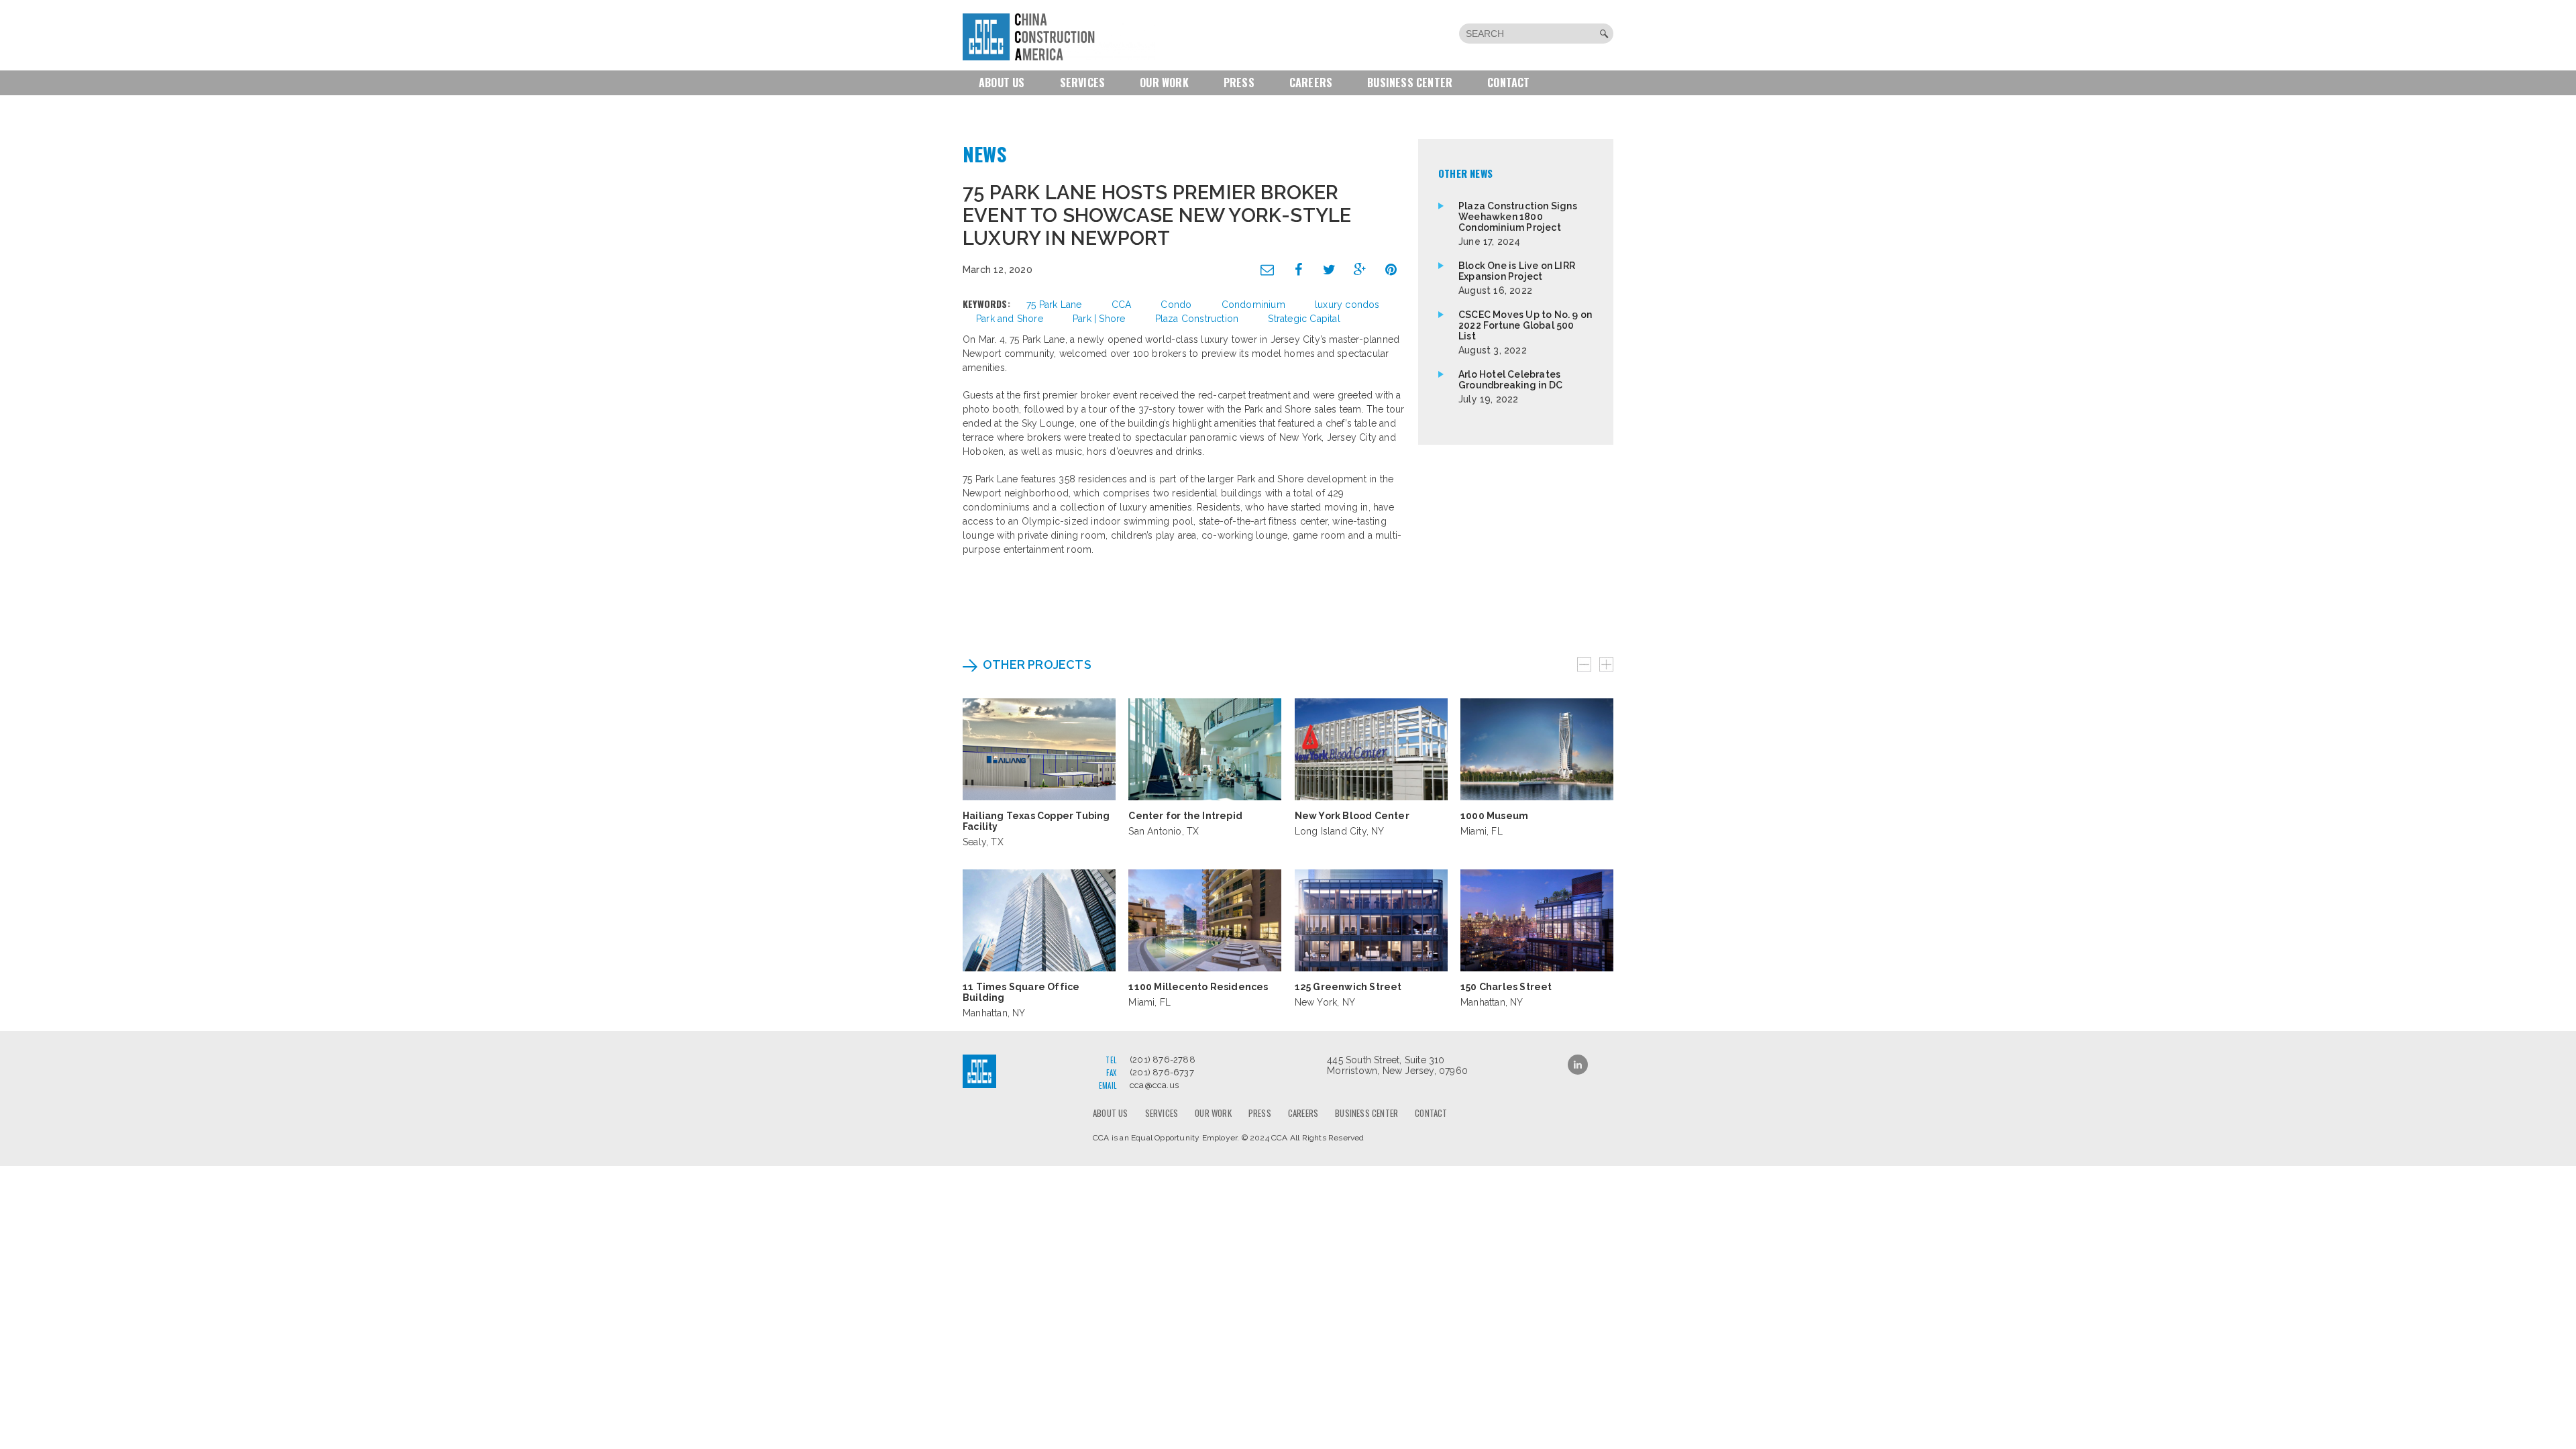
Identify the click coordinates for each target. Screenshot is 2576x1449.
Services (1083, 83)
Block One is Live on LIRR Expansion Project (1517, 278)
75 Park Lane (1054, 305)
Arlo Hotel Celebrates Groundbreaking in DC (1510, 387)
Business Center (1410, 83)
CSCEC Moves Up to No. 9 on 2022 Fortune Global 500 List (1525, 332)
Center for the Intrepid (1185, 816)
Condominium (1253, 305)
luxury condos (1347, 305)
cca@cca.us (1154, 1085)
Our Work (1164, 83)
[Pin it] (1391, 270)
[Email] (1268, 270)
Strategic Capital (1304, 319)
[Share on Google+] (1360, 270)
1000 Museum (1494, 816)
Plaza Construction (1197, 319)
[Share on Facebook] (1299, 270)
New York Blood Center (1352, 816)
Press (1239, 83)
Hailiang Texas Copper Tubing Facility (1036, 821)
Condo (1176, 305)
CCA (1122, 305)
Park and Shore (1010, 319)
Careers (1311, 83)
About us (1002, 83)
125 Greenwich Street (1348, 987)
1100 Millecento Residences (1198, 987)
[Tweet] (1330, 270)
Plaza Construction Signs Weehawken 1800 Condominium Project (1518, 224)
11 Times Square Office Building (1021, 992)
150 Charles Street (1506, 987)
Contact (1508, 83)
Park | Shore (1099, 319)
